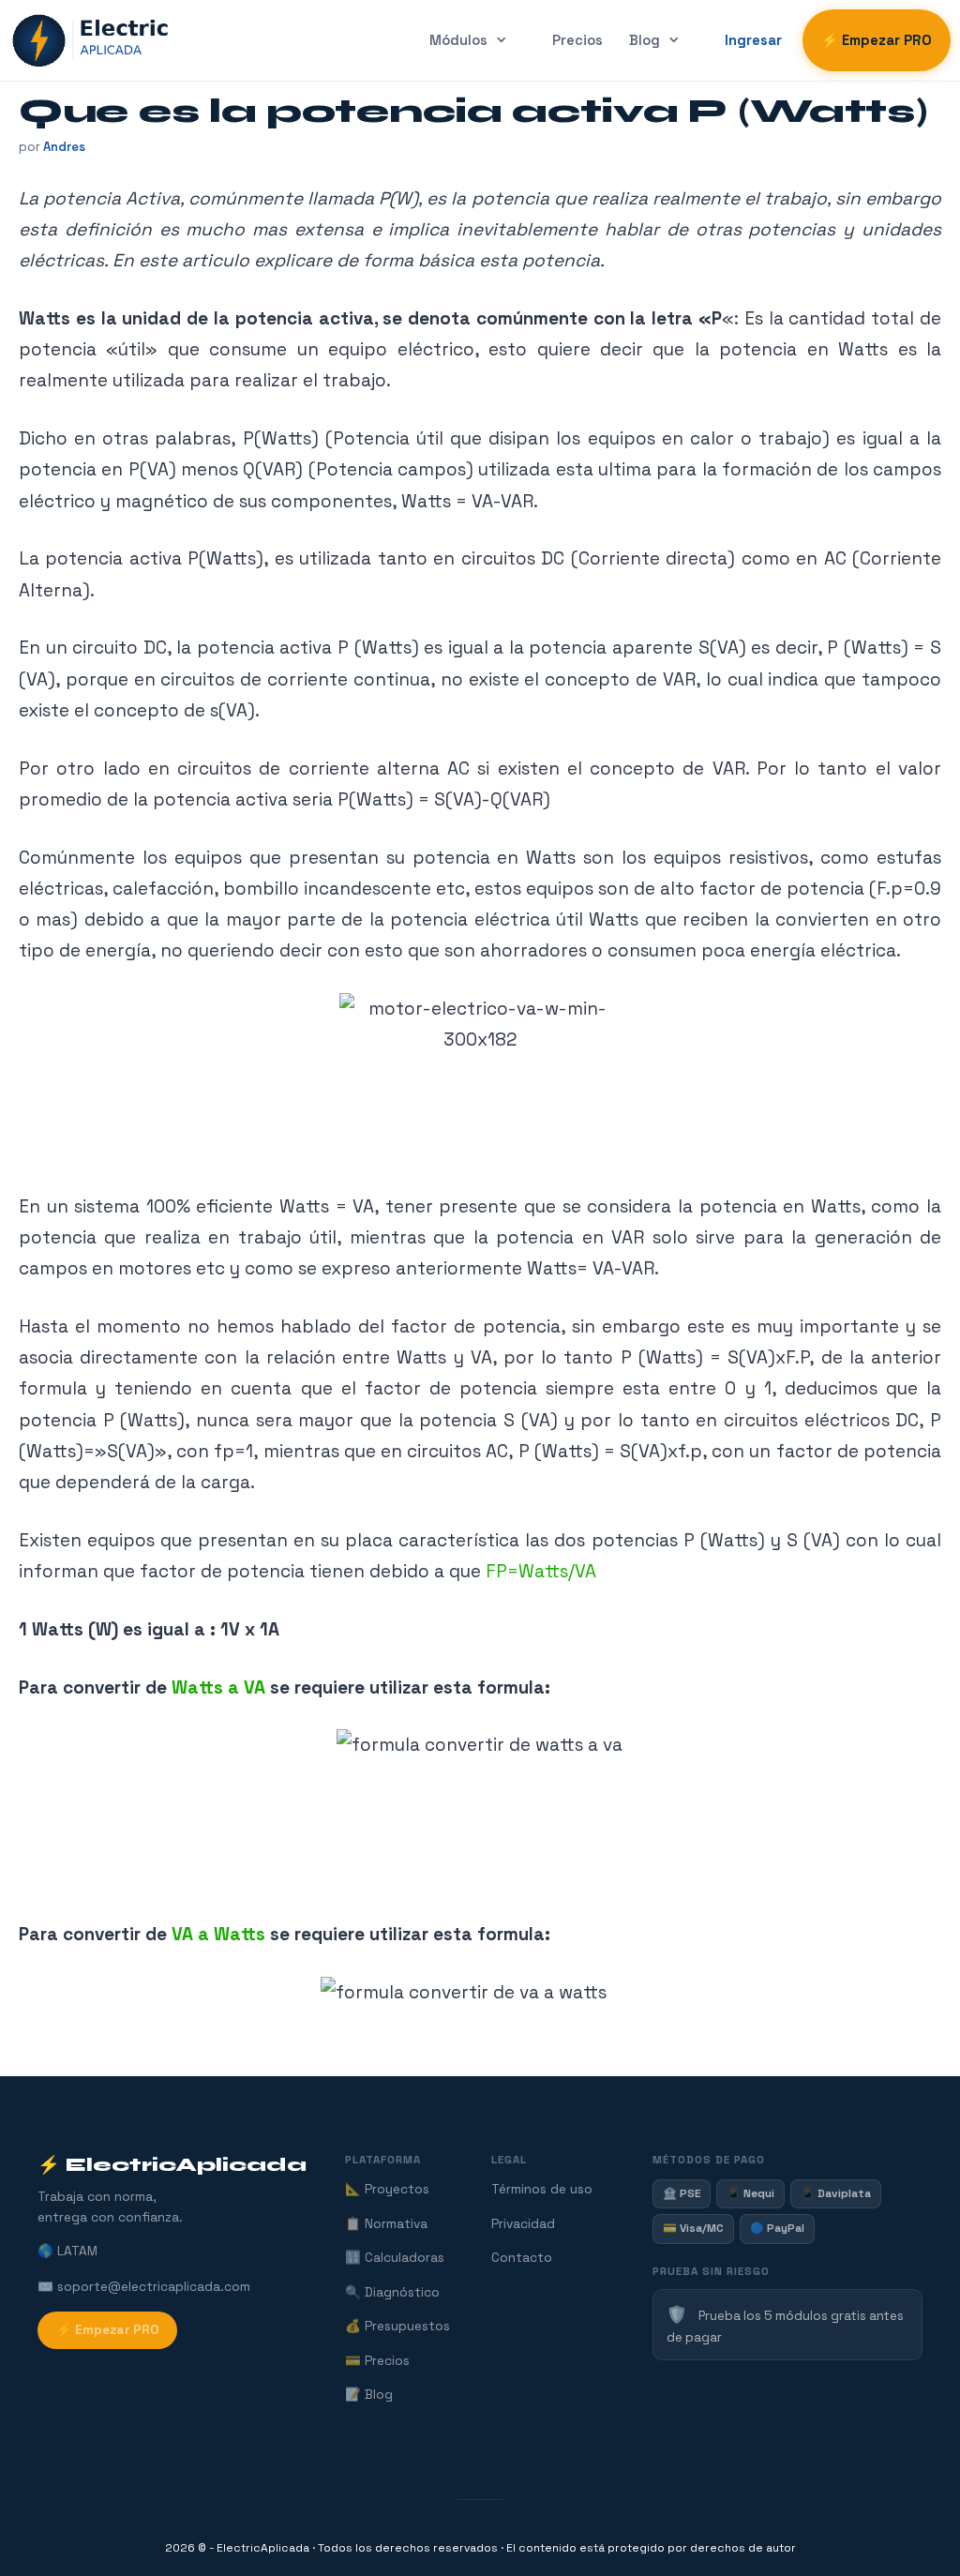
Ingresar (753, 40)
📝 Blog (369, 2395)
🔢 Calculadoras (395, 2258)
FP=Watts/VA (541, 1571)
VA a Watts (218, 1934)
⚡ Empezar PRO (877, 40)
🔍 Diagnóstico (392, 2292)
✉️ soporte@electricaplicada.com (144, 2287)
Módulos (458, 40)
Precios (577, 40)
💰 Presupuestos (397, 2326)
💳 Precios (377, 2361)
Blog (645, 40)
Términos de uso (542, 2189)
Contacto (522, 2258)
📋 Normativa (386, 2224)
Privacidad (523, 2224)
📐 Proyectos (387, 2189)
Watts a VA (221, 1687)
